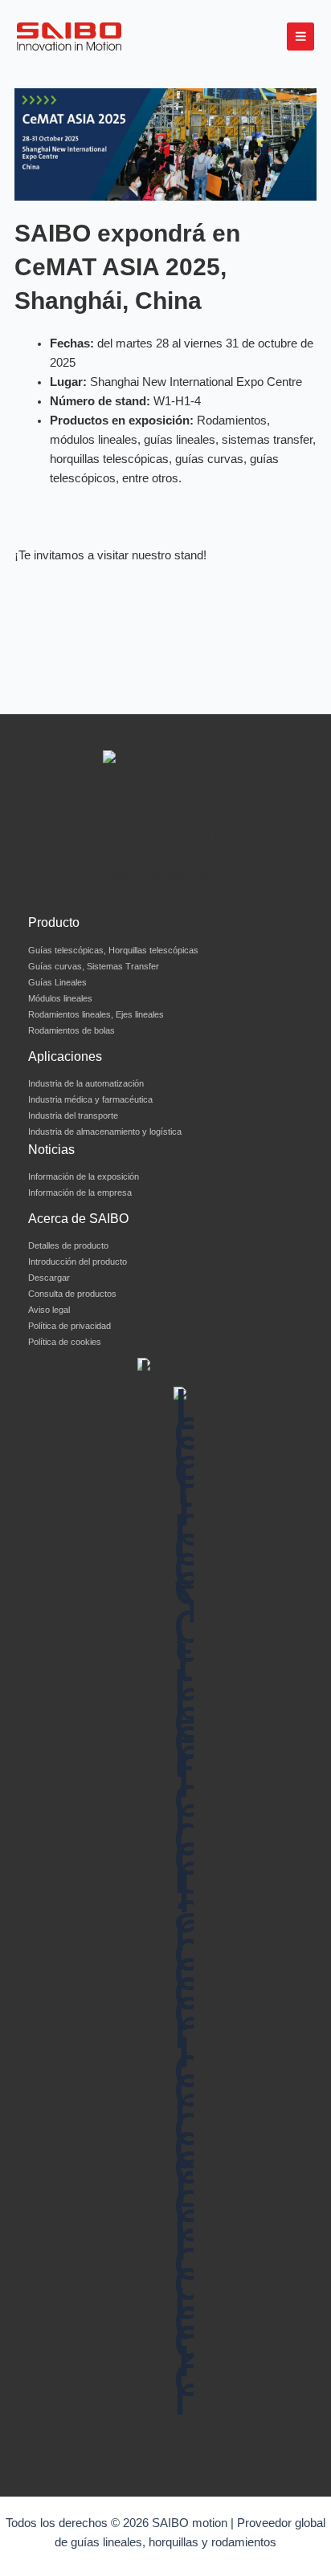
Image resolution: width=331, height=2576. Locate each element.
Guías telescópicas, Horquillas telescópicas (113, 950)
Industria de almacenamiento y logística (105, 1132)
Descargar (49, 1278)
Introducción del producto (78, 1262)
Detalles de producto (68, 1245)
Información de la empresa (80, 1193)
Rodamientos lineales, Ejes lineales (96, 1014)
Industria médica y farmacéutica (90, 1099)
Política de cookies (65, 1342)
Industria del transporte (73, 1115)
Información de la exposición (84, 1176)
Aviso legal (49, 1310)
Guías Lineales (57, 982)
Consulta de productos (72, 1294)
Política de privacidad (69, 1326)
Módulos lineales (60, 998)
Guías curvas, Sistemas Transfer (94, 966)
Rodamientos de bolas (72, 1030)
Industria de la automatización (86, 1083)
